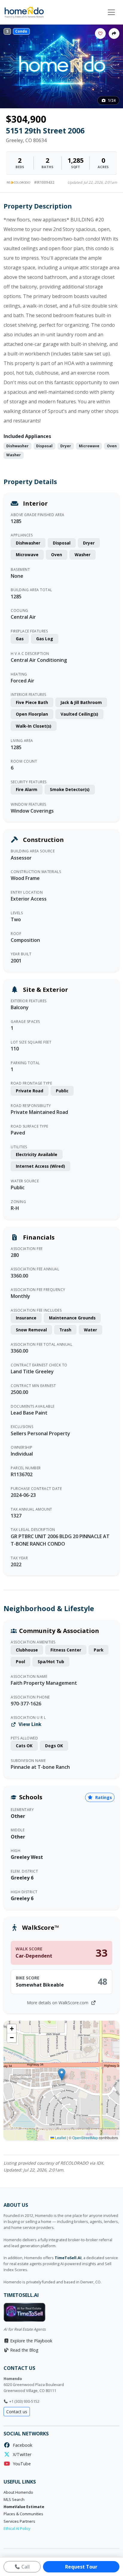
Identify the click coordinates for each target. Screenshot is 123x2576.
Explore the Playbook (31, 2341)
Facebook (21, 2445)
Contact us (17, 2412)
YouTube (21, 2464)
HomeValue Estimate (24, 2507)
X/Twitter (21, 2454)
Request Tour (81, 2567)
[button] (62, 2074)
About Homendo (18, 2492)
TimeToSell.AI (68, 2258)
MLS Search (14, 2500)
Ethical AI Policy (17, 2529)
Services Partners (19, 2521)
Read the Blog (24, 2350)
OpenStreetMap (85, 2138)
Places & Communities (23, 2514)
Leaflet (60, 2138)
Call (25, 2567)
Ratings (103, 1797)
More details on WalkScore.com (58, 2003)
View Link (29, 1724)
